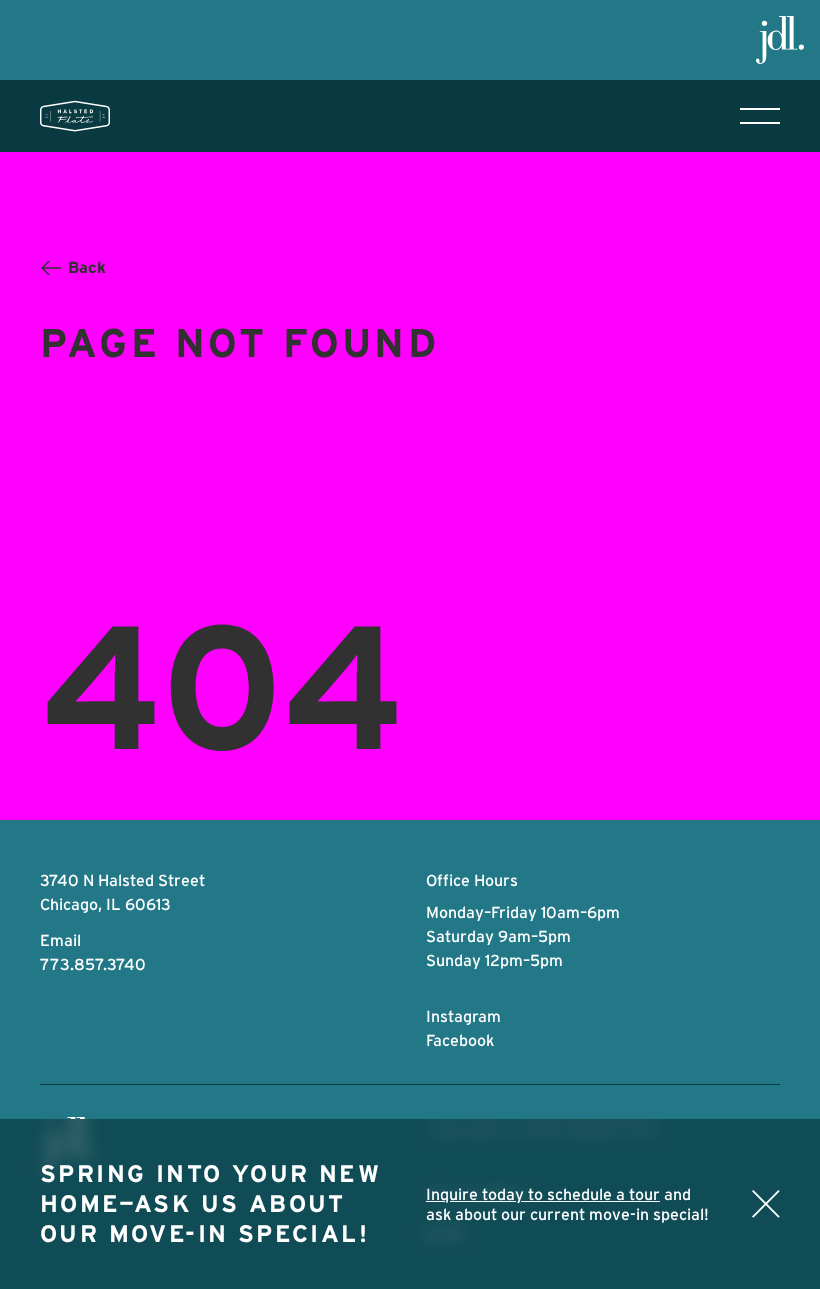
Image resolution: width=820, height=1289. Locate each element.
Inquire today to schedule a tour (543, 1194)
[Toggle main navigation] (760, 116)
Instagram (463, 1016)
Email (60, 940)
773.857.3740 (93, 964)
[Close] (766, 1204)
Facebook (460, 1040)
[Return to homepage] (75, 116)
